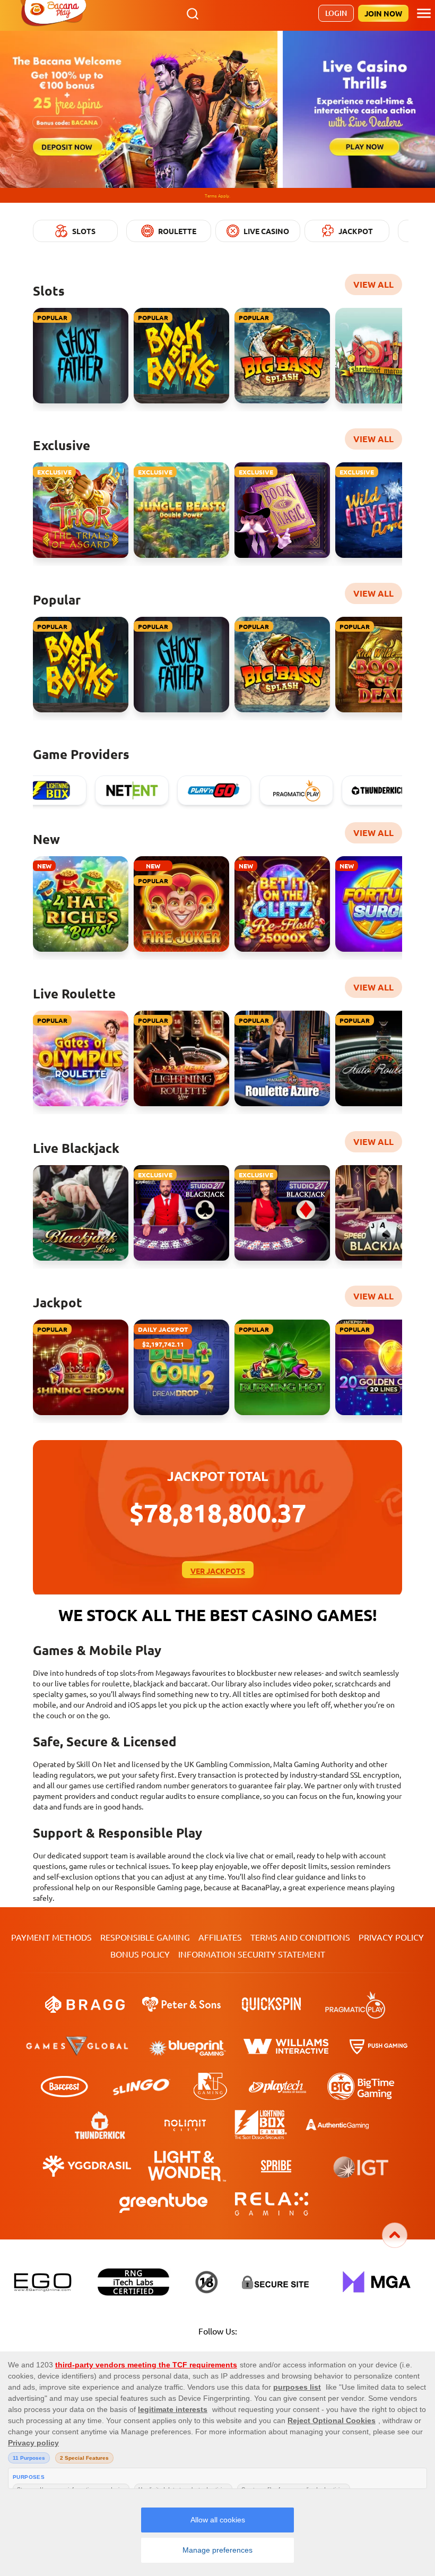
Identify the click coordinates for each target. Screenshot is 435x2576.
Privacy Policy (391, 1937)
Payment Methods (51, 1937)
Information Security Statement (252, 1954)
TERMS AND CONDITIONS (300, 1937)
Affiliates (220, 1937)
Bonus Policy (140, 1954)
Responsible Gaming (145, 1937)
